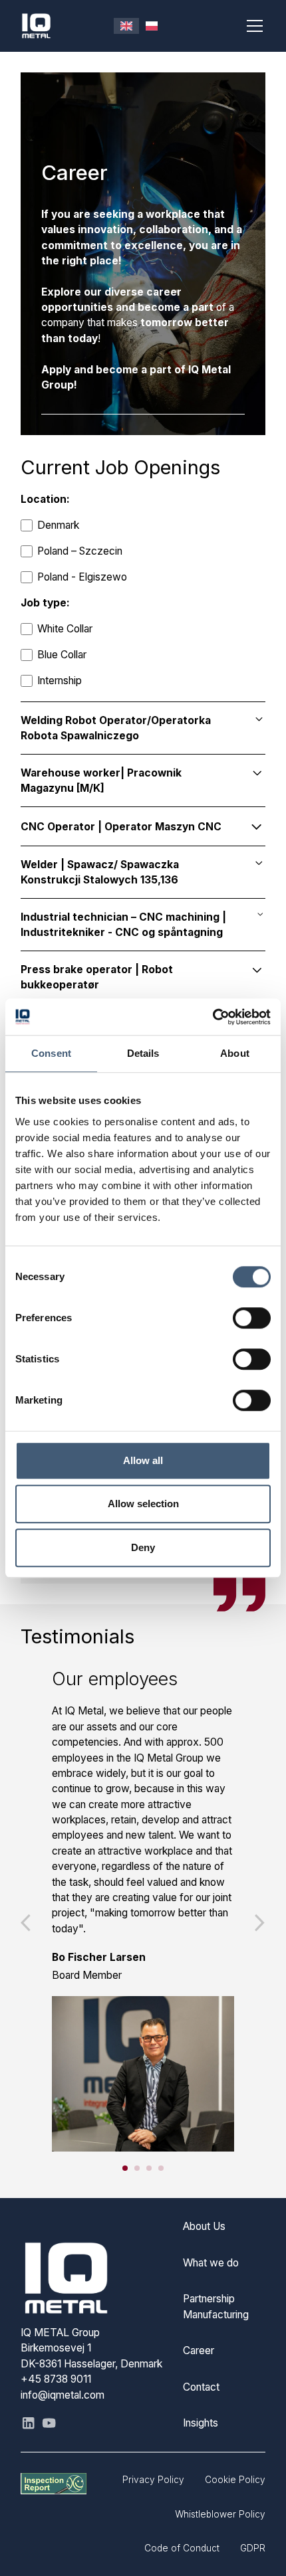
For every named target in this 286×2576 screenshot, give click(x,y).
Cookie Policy (235, 2480)
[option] (152, 26)
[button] (252, 26)
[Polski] (152, 26)
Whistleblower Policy (220, 2514)
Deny (143, 1547)
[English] (126, 26)
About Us (204, 2226)
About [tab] (235, 1054)
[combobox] (126, 26)
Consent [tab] (51, 1054)
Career (199, 2350)
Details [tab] (143, 1054)
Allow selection (143, 1504)
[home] (67, 26)
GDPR (253, 2548)
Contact (201, 2387)
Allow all (143, 1460)
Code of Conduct (182, 2548)
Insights (201, 2423)
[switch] (252, 1318)
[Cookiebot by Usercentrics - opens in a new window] (213, 1017)
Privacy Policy (153, 2480)
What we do (211, 2263)
